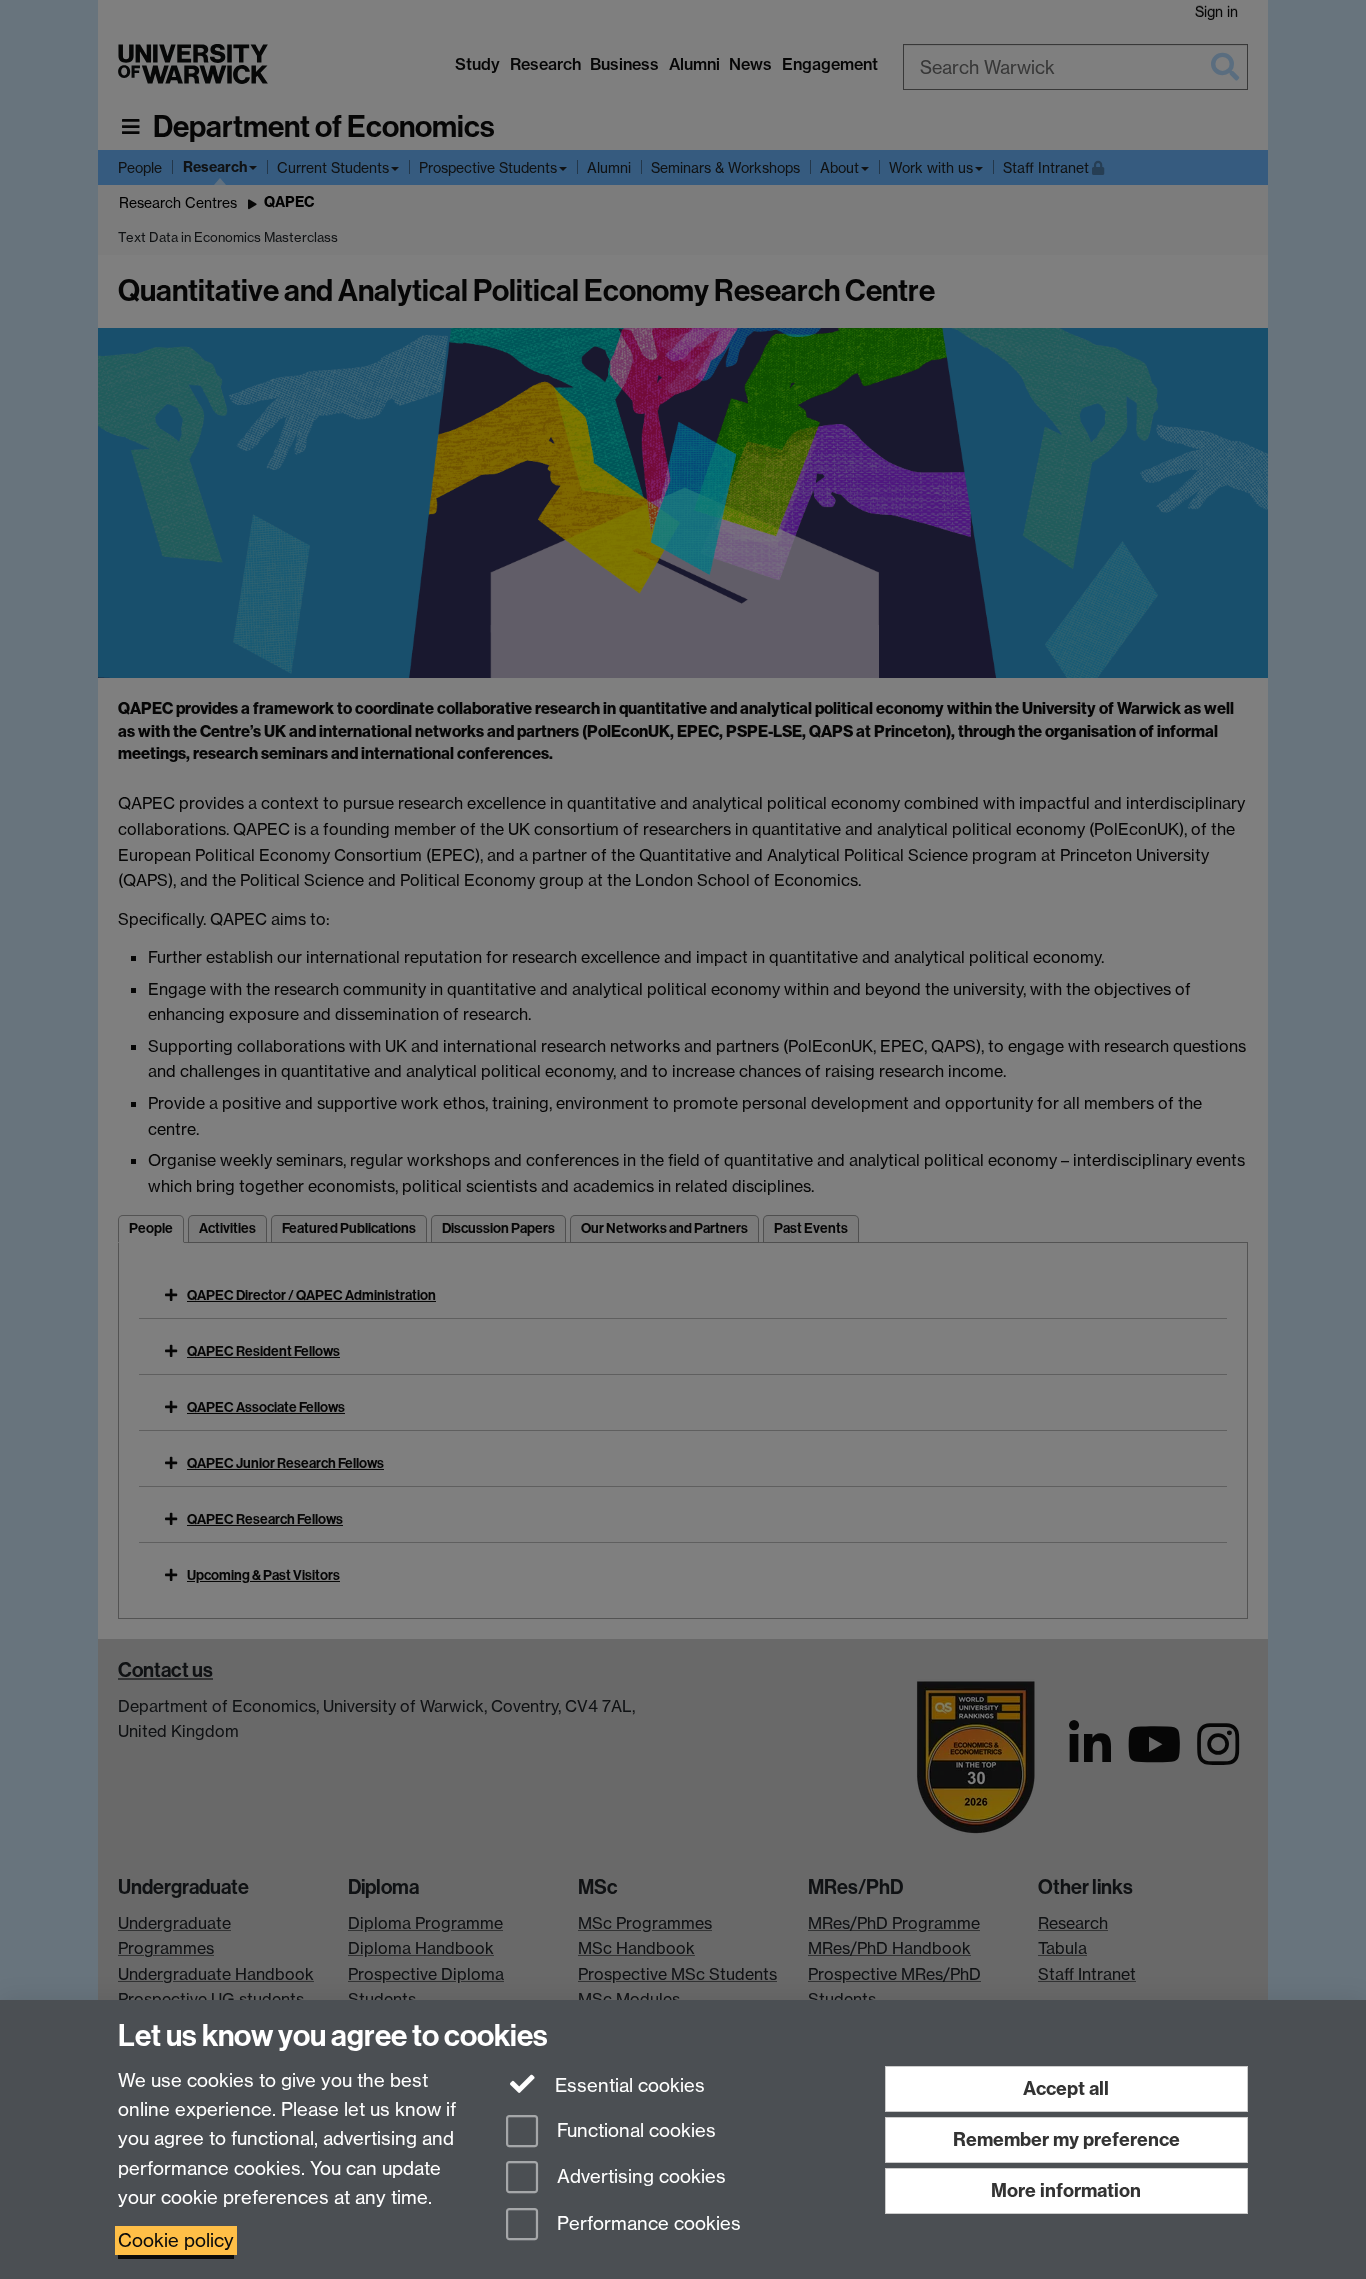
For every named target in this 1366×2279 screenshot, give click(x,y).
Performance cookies (646, 2224)
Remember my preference (1066, 2139)
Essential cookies (627, 2085)
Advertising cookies (639, 2177)
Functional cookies (634, 2130)
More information (1066, 2190)
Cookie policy (176, 2240)
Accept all (1066, 2088)
